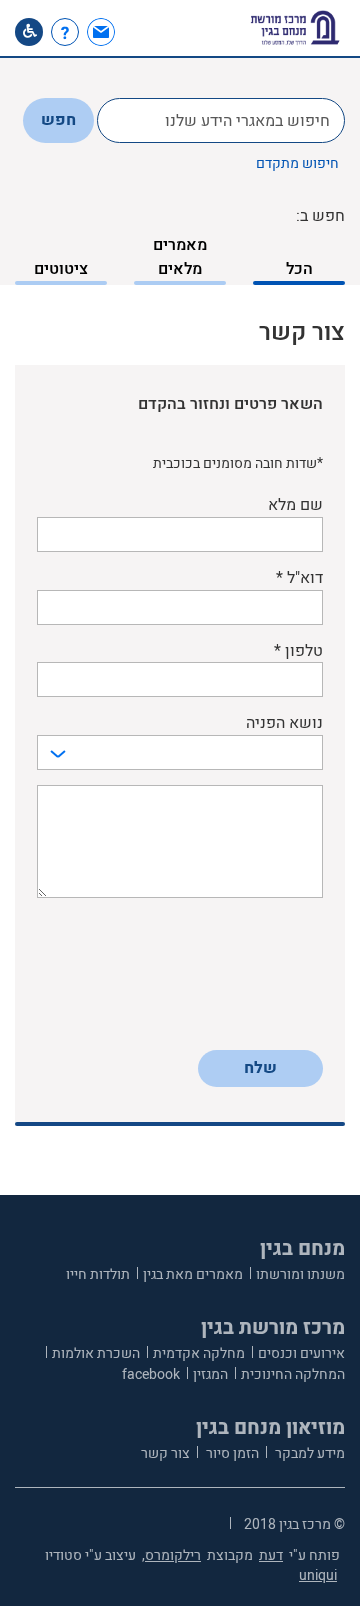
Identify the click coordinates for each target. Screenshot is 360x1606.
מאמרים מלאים (180, 257)
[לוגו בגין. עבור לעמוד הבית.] (295, 28)
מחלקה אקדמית (199, 1353)
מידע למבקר (308, 1453)
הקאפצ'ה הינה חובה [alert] (267, 1028)
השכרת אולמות (96, 1353)
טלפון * (298, 651)
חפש (58, 120)
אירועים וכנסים (301, 1353)
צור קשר (165, 1453)
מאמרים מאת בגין (193, 1274)
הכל (299, 269)
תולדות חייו (98, 1274)
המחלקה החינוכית (293, 1374)
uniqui (318, 1575)
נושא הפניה (284, 723)
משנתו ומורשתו (300, 1274)
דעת (271, 1555)
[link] (103, 32)
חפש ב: (320, 216)
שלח (260, 1068)
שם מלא (295, 505)
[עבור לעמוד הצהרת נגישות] (29, 32)
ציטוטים (61, 269)
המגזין (210, 1374)
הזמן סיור (231, 1453)
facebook (151, 1374)
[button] (137, 32)
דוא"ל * (299, 578)
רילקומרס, (171, 1555)
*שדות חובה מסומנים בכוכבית (238, 464)
